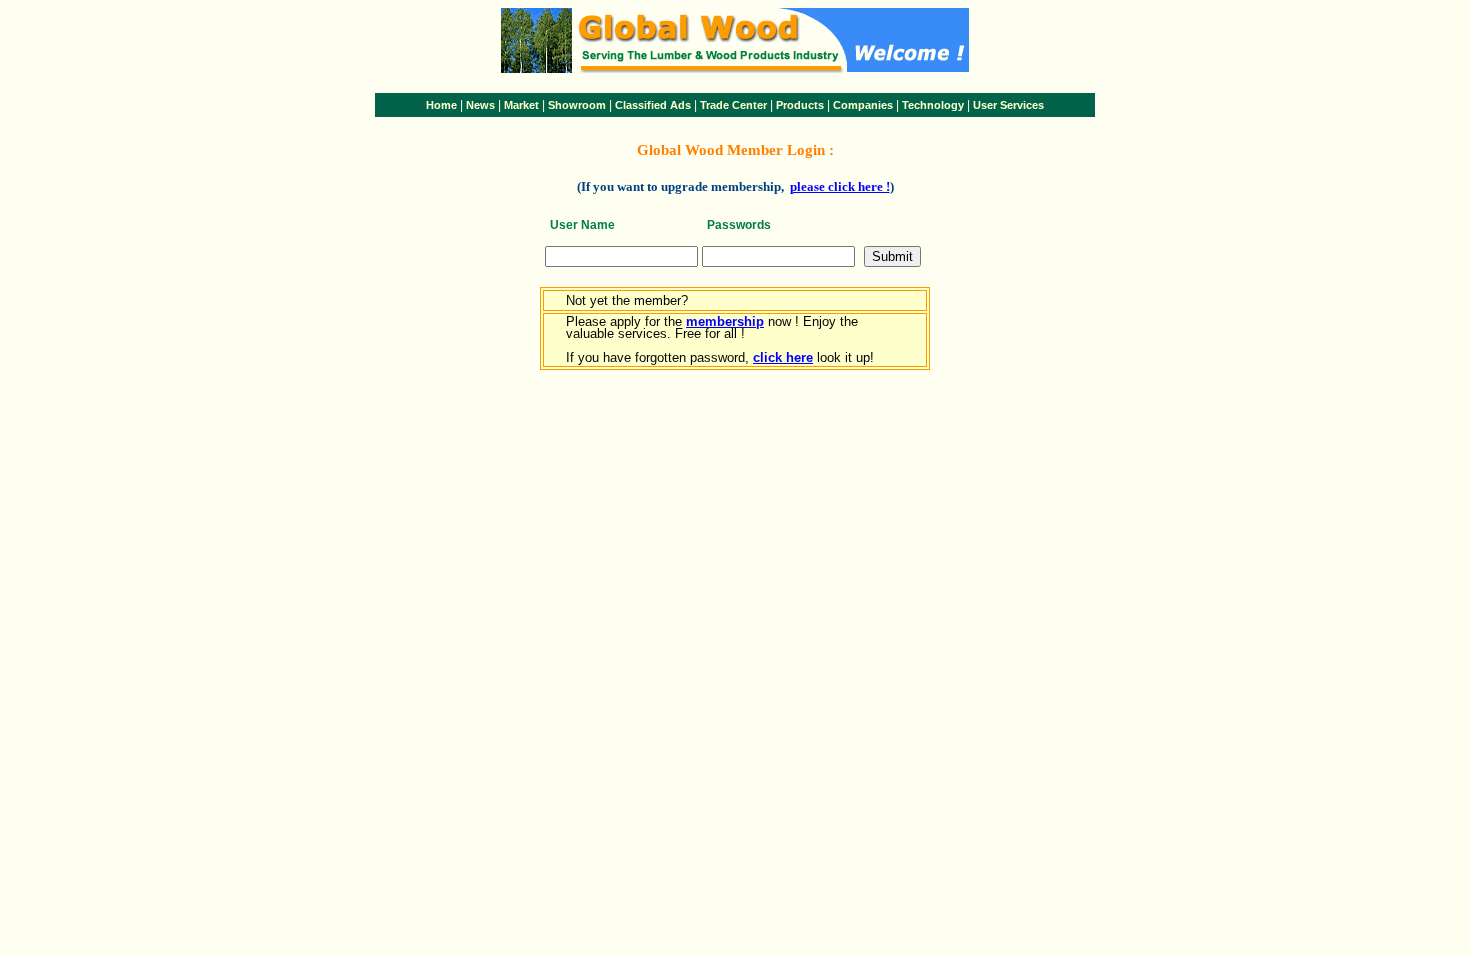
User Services (1008, 105)
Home (441, 105)
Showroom (577, 105)
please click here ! (840, 187)
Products (800, 105)
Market (521, 105)
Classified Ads (653, 105)
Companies (863, 105)
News (480, 105)
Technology (933, 105)
